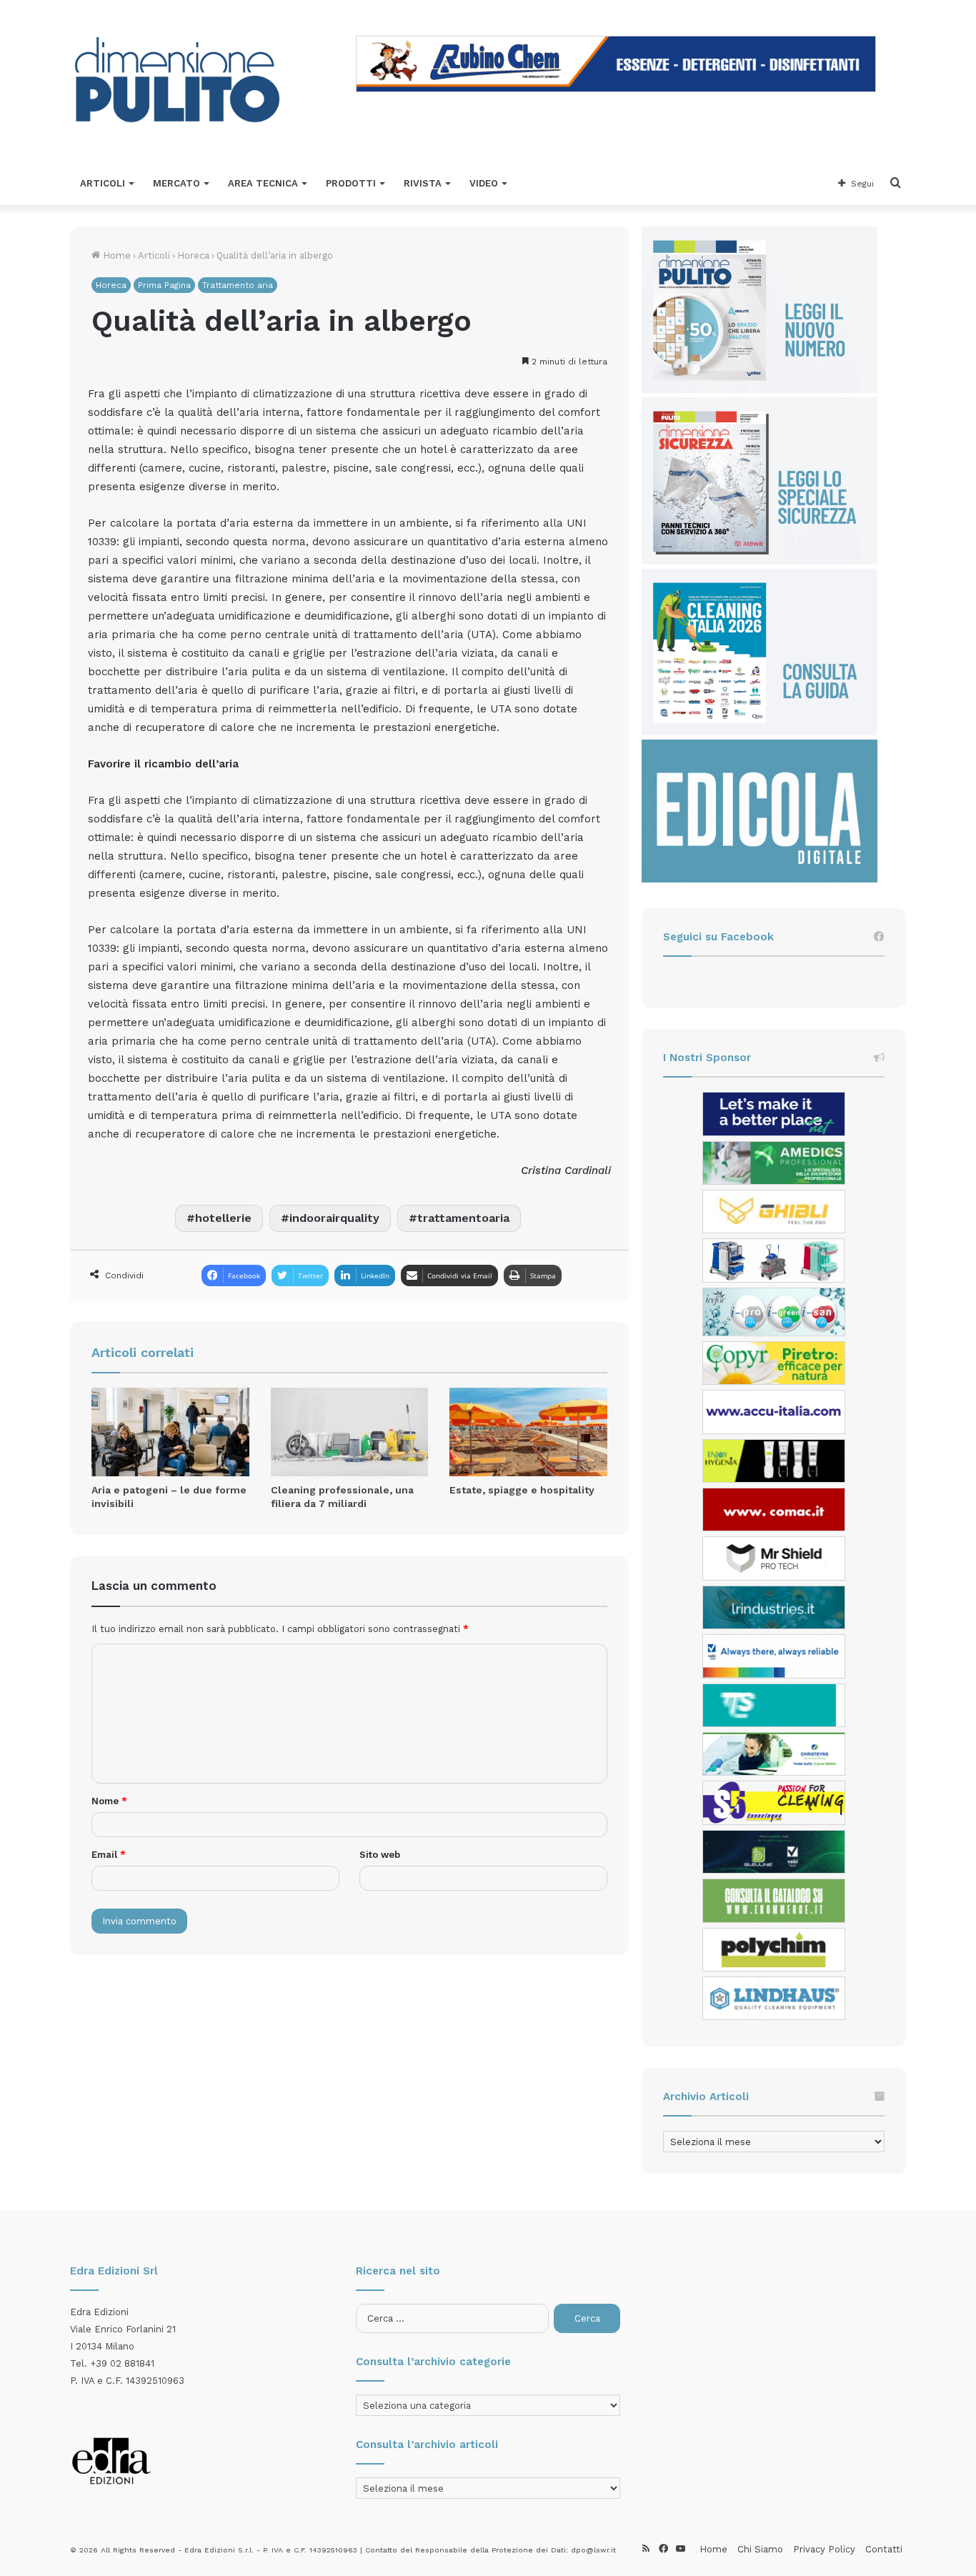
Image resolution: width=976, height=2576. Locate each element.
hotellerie (223, 1218)
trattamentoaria (463, 1218)
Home (115, 255)
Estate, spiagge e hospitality (522, 1490)
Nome (109, 1801)
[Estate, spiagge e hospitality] (528, 1432)
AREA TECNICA (263, 183)
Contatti (884, 2549)
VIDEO (484, 183)
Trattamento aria (238, 285)
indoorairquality (334, 1218)
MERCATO (176, 183)
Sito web (380, 1855)
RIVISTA (423, 183)
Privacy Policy (824, 2549)
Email (109, 1855)
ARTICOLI (103, 183)
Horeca (193, 255)
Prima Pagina (164, 285)
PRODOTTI (351, 183)
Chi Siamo (760, 2549)
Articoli (154, 255)
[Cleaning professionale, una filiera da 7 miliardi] (350, 1432)
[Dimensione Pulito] (177, 81)
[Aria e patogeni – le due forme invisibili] (170, 1432)
